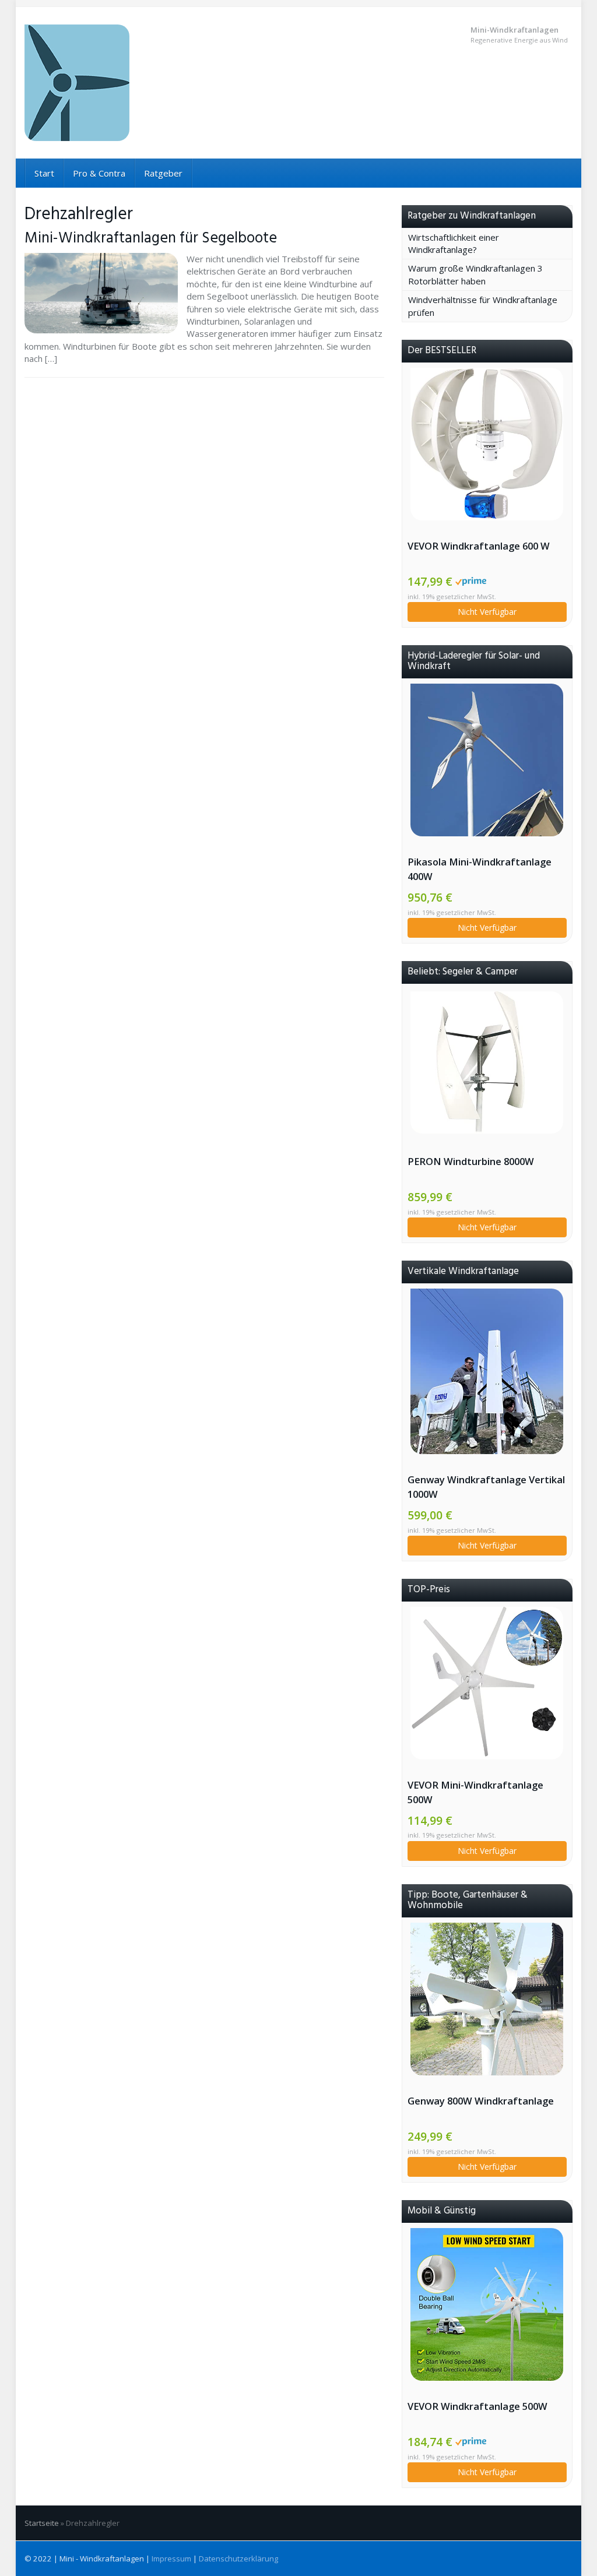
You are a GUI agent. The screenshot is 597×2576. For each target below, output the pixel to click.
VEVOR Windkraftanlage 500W (477, 2406)
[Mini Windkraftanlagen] (110, 83)
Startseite (42, 2523)
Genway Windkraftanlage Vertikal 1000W (486, 1487)
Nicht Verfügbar (487, 612)
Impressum (171, 2559)
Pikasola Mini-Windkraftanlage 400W (480, 869)
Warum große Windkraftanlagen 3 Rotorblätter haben (475, 274)
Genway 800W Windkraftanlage (481, 2101)
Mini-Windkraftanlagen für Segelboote (151, 238)
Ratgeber (163, 173)
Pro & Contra (99, 173)
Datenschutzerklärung (238, 2559)
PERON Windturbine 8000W (471, 1161)
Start (44, 173)
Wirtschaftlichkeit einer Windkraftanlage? (454, 243)
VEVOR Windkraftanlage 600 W (479, 546)
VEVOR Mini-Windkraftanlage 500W (475, 1792)
